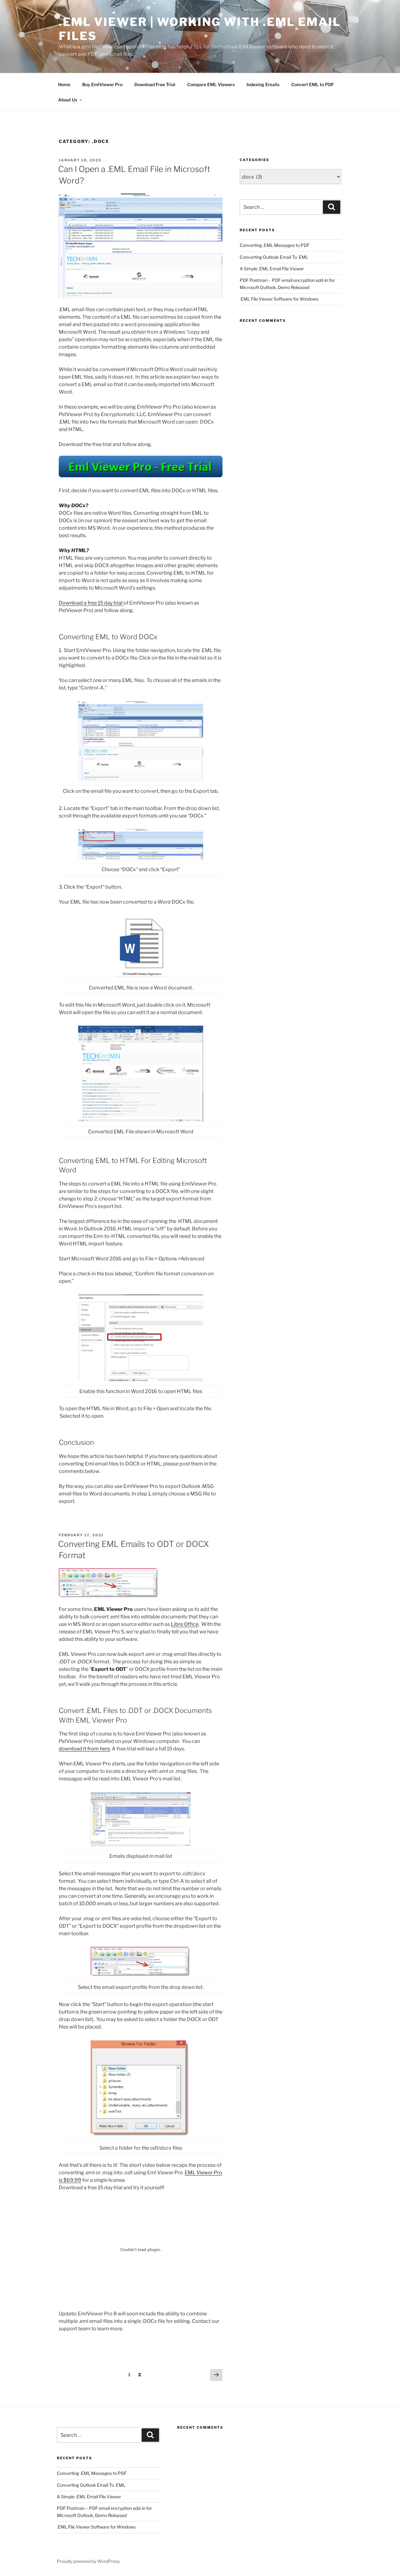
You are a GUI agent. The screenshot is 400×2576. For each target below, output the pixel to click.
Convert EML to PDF (313, 84)
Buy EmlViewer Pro (102, 84)
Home (64, 84)
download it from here (84, 1749)
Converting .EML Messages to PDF (275, 245)
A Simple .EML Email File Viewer (272, 269)
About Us (68, 100)
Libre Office (185, 1624)
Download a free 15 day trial (91, 603)
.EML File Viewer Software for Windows (279, 299)
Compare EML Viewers (211, 84)
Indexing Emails (263, 84)
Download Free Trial (155, 84)
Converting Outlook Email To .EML (274, 257)
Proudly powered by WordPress (88, 2561)
